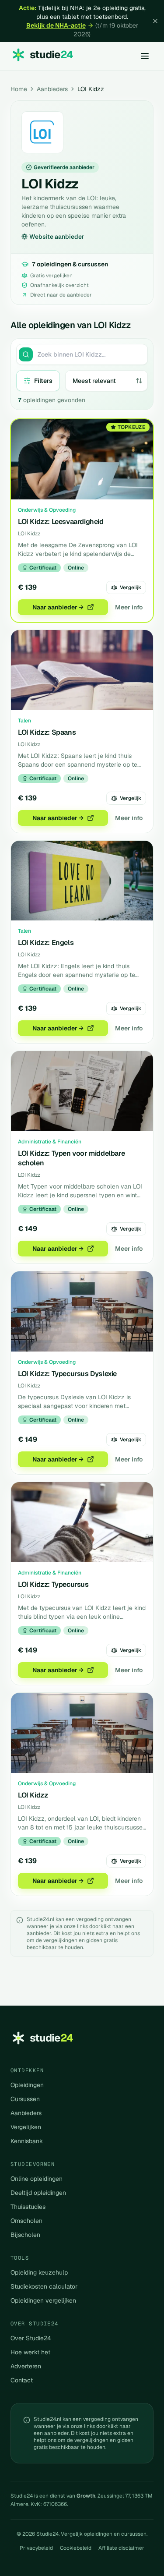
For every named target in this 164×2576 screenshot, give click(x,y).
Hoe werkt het (30, 2352)
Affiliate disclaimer (121, 2548)
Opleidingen (27, 2085)
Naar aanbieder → (58, 607)
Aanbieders (52, 89)
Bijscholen (25, 2235)
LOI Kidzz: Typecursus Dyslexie (67, 1374)
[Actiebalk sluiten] (155, 21)
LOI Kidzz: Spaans (47, 732)
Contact (22, 2380)
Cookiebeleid (76, 2548)
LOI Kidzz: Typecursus (53, 1584)
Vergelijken (26, 2127)
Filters (43, 381)
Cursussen (25, 2099)
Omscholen (26, 2221)
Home (19, 89)
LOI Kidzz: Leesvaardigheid (61, 522)
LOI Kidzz (33, 1795)
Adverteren (26, 2366)
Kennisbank (27, 2141)
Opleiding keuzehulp (39, 2272)
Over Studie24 (31, 2338)
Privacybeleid (36, 2548)
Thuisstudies (28, 2207)
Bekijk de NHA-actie (56, 25)
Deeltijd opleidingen (38, 2193)
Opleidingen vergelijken (43, 2300)
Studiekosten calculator (44, 2286)
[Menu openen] (145, 56)
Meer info (129, 607)
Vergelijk (131, 587)
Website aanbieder (57, 237)
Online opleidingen (37, 2179)
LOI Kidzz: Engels (46, 943)
